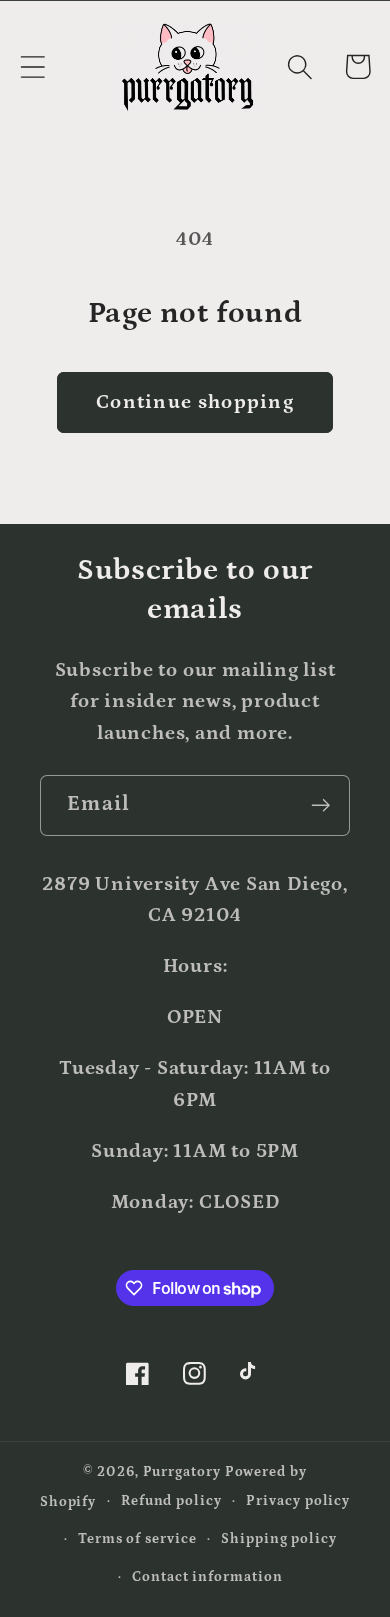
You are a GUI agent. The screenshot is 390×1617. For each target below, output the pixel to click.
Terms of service (137, 1539)
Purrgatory (182, 1472)
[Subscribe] (320, 805)
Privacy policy (298, 1501)
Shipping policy (279, 1539)
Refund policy (171, 1501)
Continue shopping (195, 402)
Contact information (207, 1577)
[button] (32, 66)
